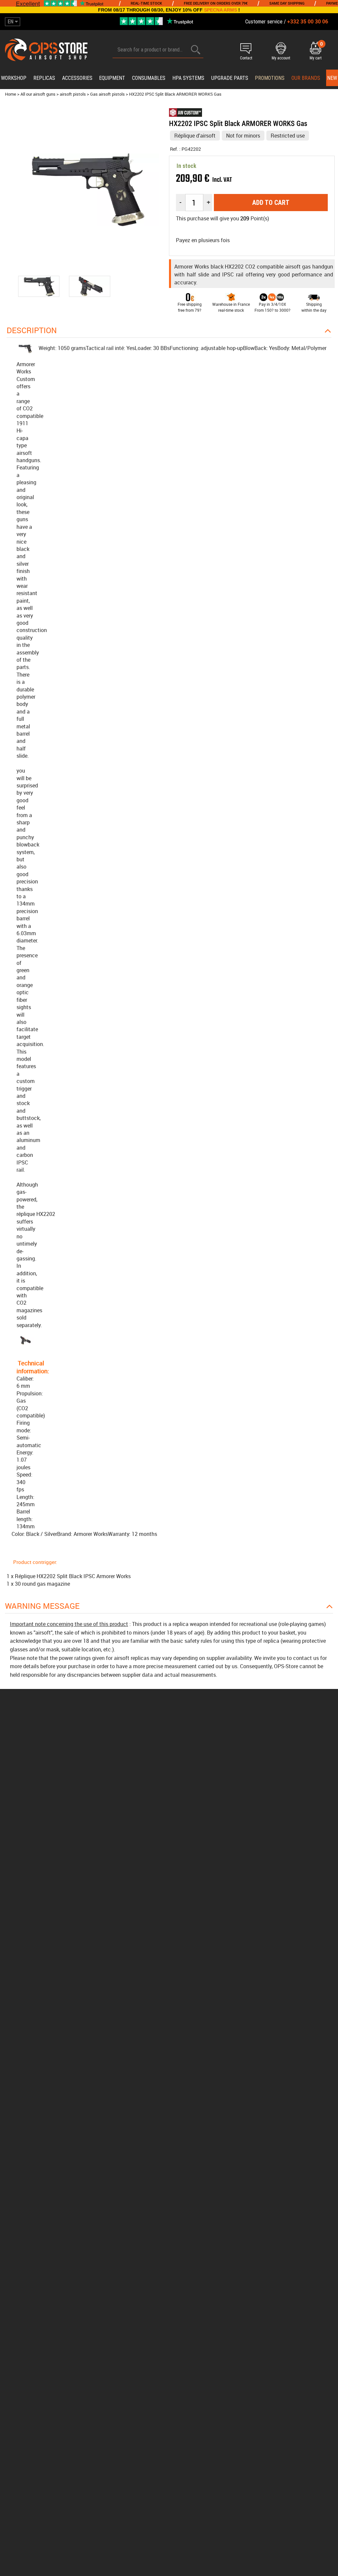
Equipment (112, 78)
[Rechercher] (196, 50)
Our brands (306, 78)
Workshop (14, 78)
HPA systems (188, 78)
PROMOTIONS (270, 78)
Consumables (149, 78)
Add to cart (271, 203)
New (332, 78)
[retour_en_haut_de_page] (330, 1539)
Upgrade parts (230, 78)
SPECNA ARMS (220, 10)
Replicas (44, 78)
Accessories (77, 78)
